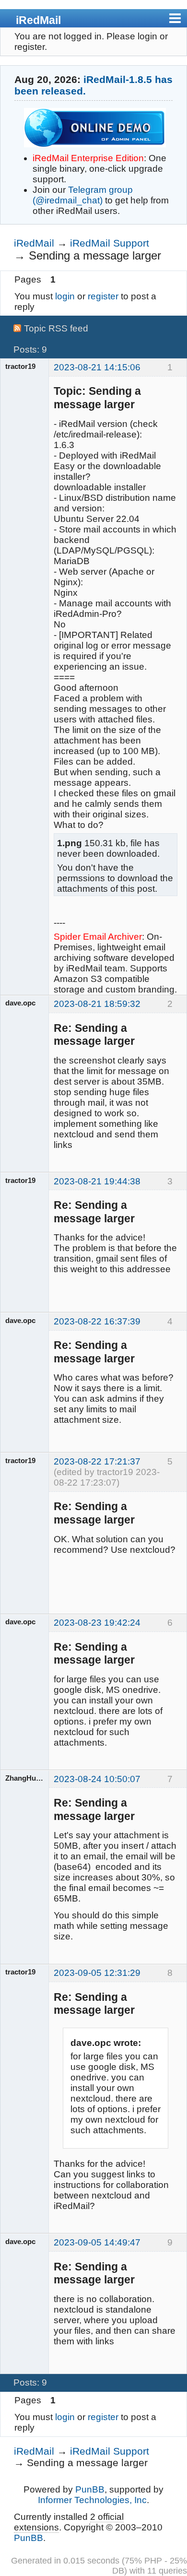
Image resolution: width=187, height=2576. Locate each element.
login (65, 296)
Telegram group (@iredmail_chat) (83, 195)
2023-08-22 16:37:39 (97, 1321)
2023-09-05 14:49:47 (97, 2242)
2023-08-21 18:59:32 (97, 1004)
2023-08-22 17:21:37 (97, 1461)
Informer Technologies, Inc (92, 2500)
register (103, 296)
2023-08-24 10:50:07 (97, 1779)
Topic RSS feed (56, 328)
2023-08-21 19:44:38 (97, 1181)
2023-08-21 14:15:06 (97, 367)
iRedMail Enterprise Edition (88, 158)
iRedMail (38, 20)
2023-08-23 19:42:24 (97, 1623)
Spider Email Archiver (98, 937)
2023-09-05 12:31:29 (97, 1973)
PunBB (90, 2489)
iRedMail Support (110, 243)
